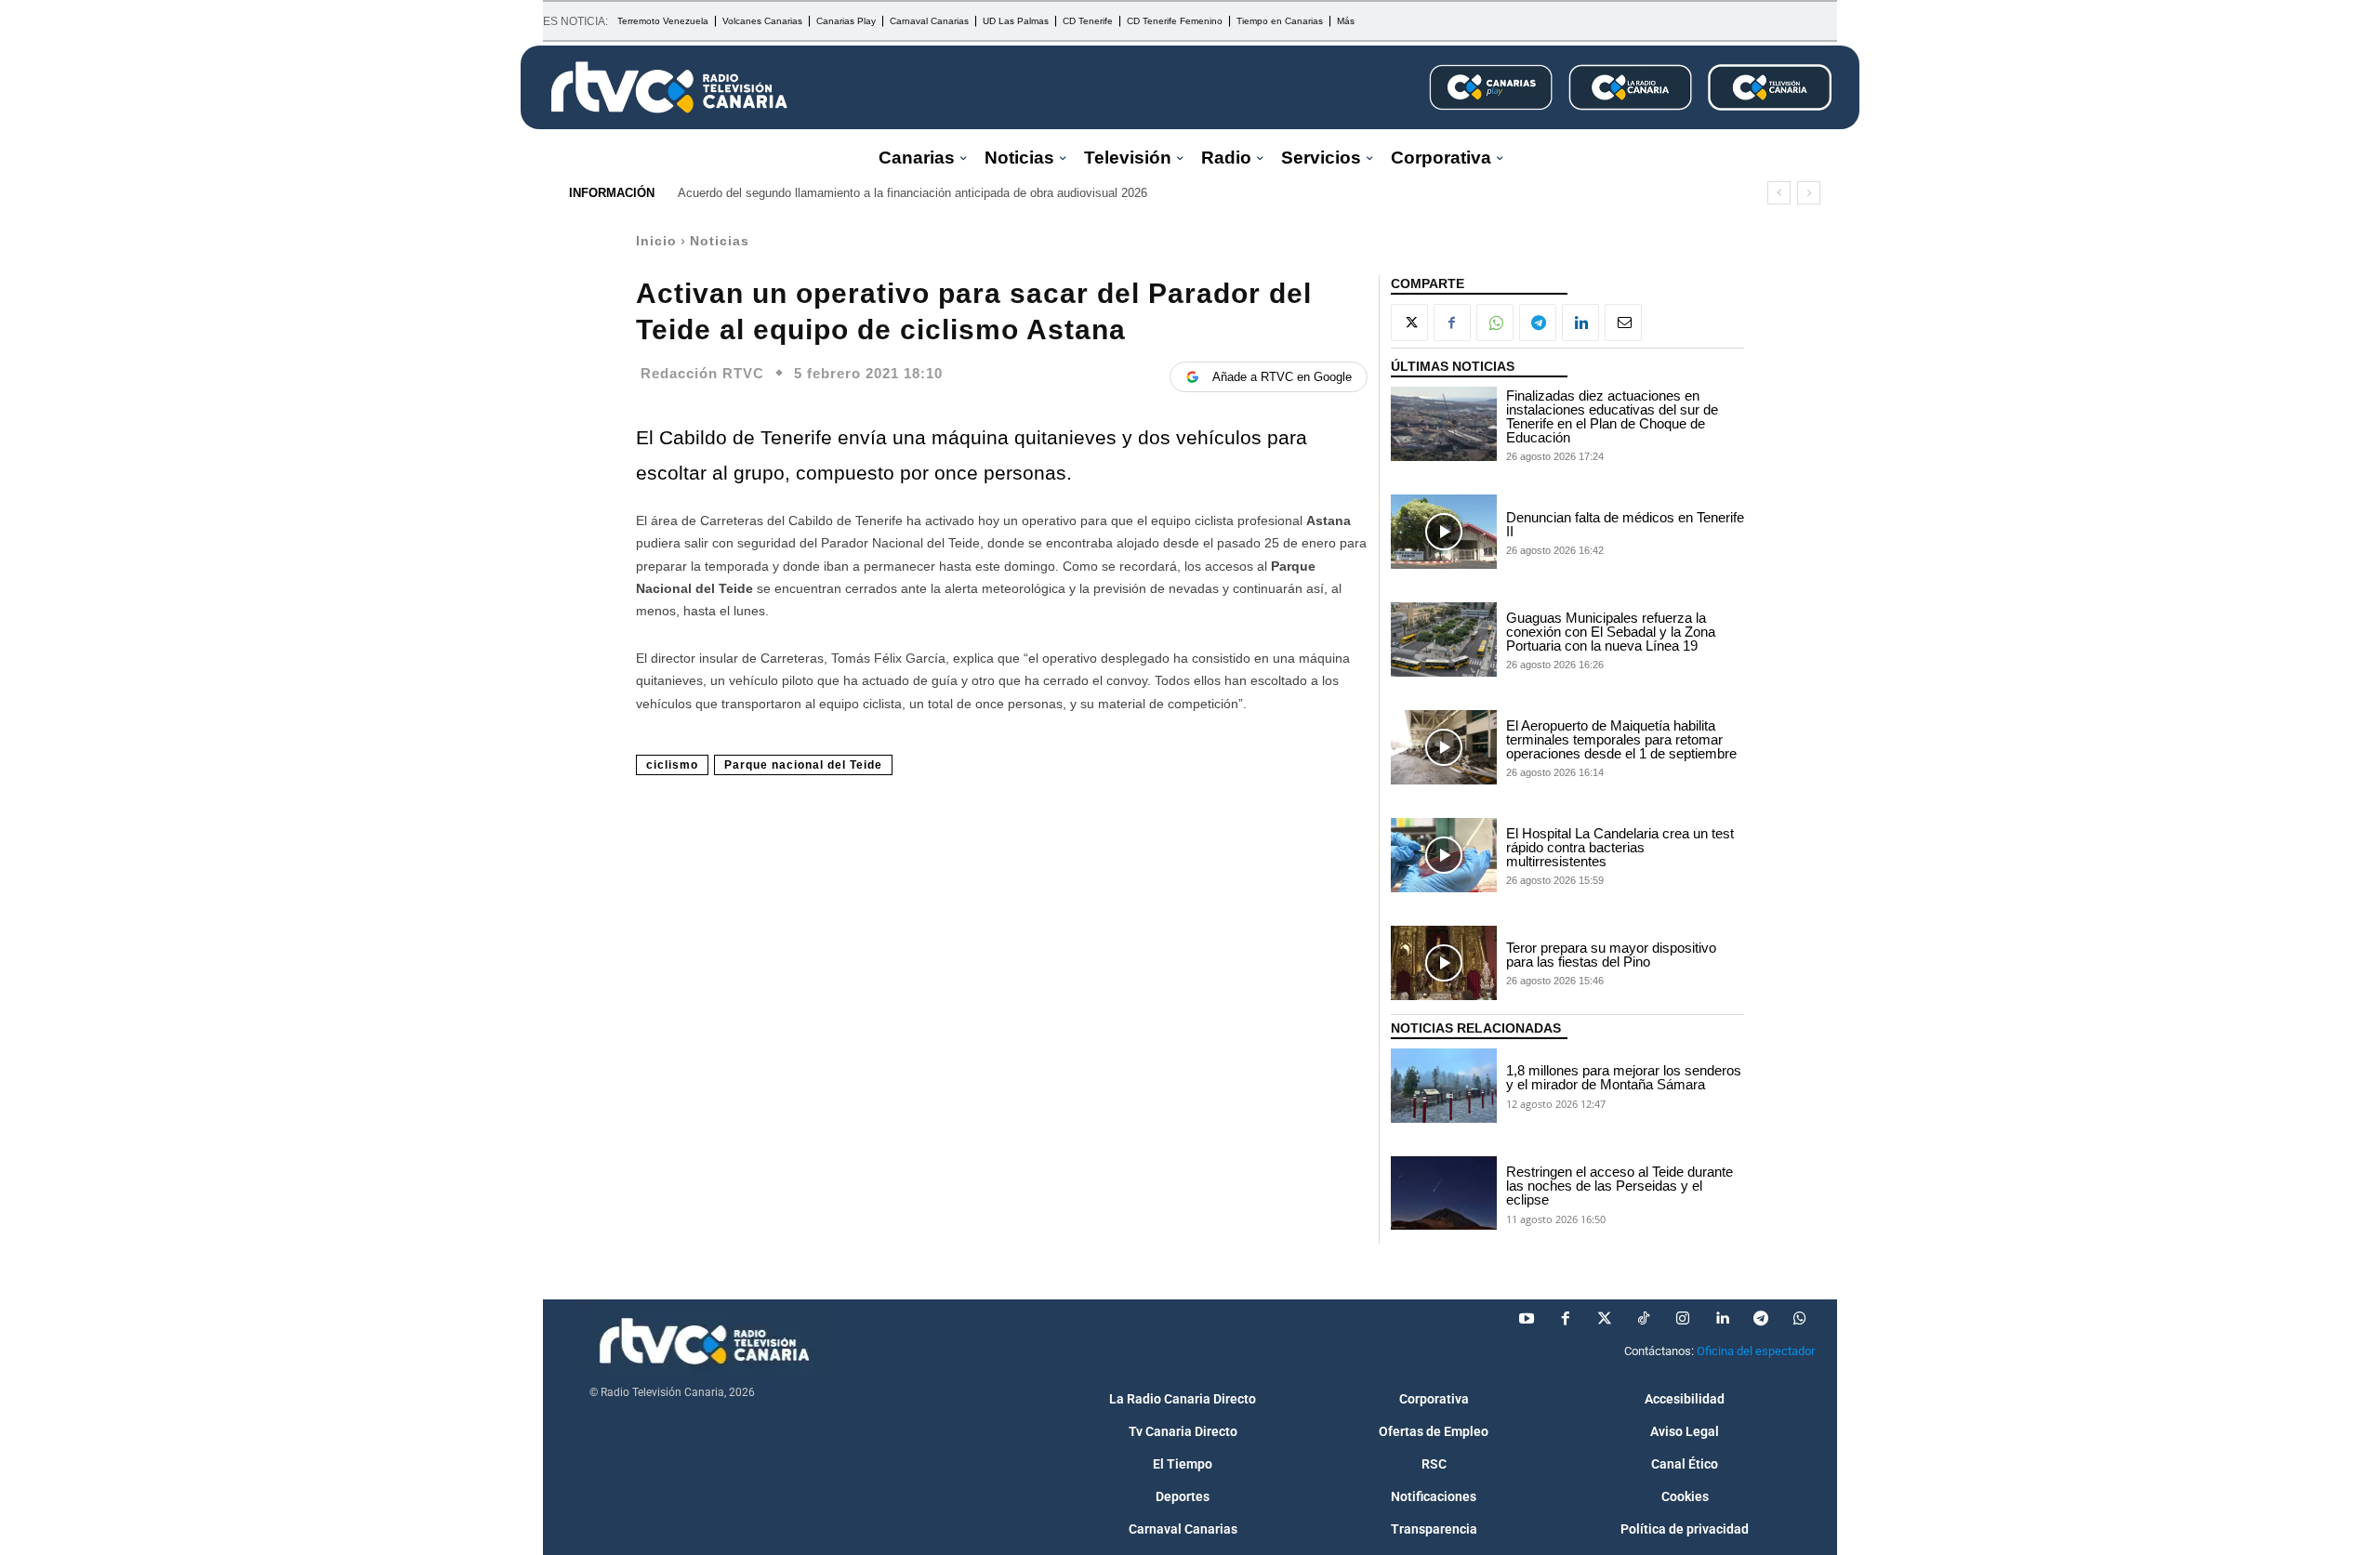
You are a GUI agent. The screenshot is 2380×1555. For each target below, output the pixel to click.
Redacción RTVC (702, 373)
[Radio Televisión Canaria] (669, 87)
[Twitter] (1605, 1319)
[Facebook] (1452, 323)
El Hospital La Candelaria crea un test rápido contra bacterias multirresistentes (1620, 847)
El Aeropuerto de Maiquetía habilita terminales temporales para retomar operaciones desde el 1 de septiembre (1621, 739)
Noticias (720, 241)
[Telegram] (1538, 323)
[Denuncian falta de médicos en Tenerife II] (1444, 532)
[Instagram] (1683, 1319)
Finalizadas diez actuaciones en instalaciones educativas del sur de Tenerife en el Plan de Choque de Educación (1612, 416)
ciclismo (672, 765)
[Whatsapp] (1800, 1319)
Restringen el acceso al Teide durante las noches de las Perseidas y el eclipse (1620, 1186)
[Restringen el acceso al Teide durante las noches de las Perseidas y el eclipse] (1444, 1193)
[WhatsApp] (1495, 323)
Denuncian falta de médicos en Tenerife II (1625, 524)
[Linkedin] (1580, 323)
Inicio (656, 241)
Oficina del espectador (1756, 1351)
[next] (1809, 193)
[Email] (1623, 323)
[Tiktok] (1644, 1319)
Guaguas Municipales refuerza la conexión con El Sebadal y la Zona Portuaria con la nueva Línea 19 (1611, 632)
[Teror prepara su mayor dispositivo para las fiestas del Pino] (1444, 963)
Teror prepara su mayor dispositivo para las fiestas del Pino (1611, 955)
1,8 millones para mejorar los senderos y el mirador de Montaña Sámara (1624, 1077)
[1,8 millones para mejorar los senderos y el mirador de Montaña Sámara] (1444, 1086)
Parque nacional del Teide (803, 765)
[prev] (1779, 193)
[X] (1409, 323)
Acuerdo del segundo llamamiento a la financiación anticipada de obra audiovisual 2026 (912, 193)
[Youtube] (1527, 1319)
